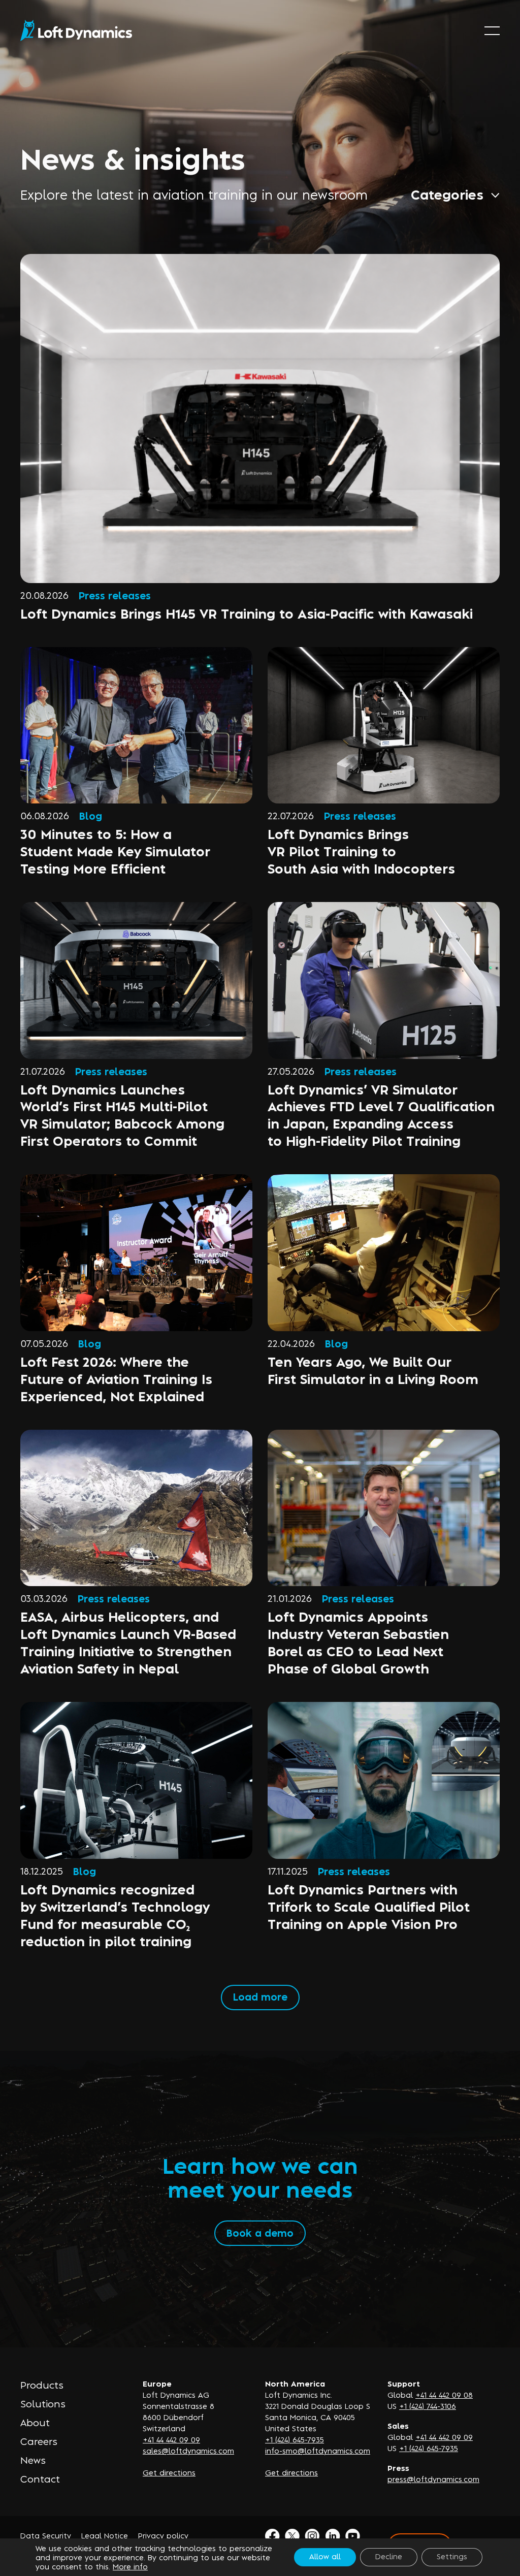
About (35, 2422)
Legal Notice (105, 2535)
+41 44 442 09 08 (444, 2394)
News (33, 2460)
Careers (39, 2441)
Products (42, 2385)
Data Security (46, 2535)
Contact (40, 2478)
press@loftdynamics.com (433, 2479)
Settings (452, 2556)
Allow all (325, 2556)
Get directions (169, 2472)
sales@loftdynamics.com (188, 2450)
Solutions (43, 2403)
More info (130, 2566)
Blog (91, 815)
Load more (260, 1996)
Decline (389, 2556)
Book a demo (260, 2232)
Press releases (115, 595)
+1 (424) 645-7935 (295, 2439)
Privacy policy (163, 2535)
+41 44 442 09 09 (171, 2439)
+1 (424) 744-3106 (428, 2406)
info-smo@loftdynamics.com (318, 2450)
